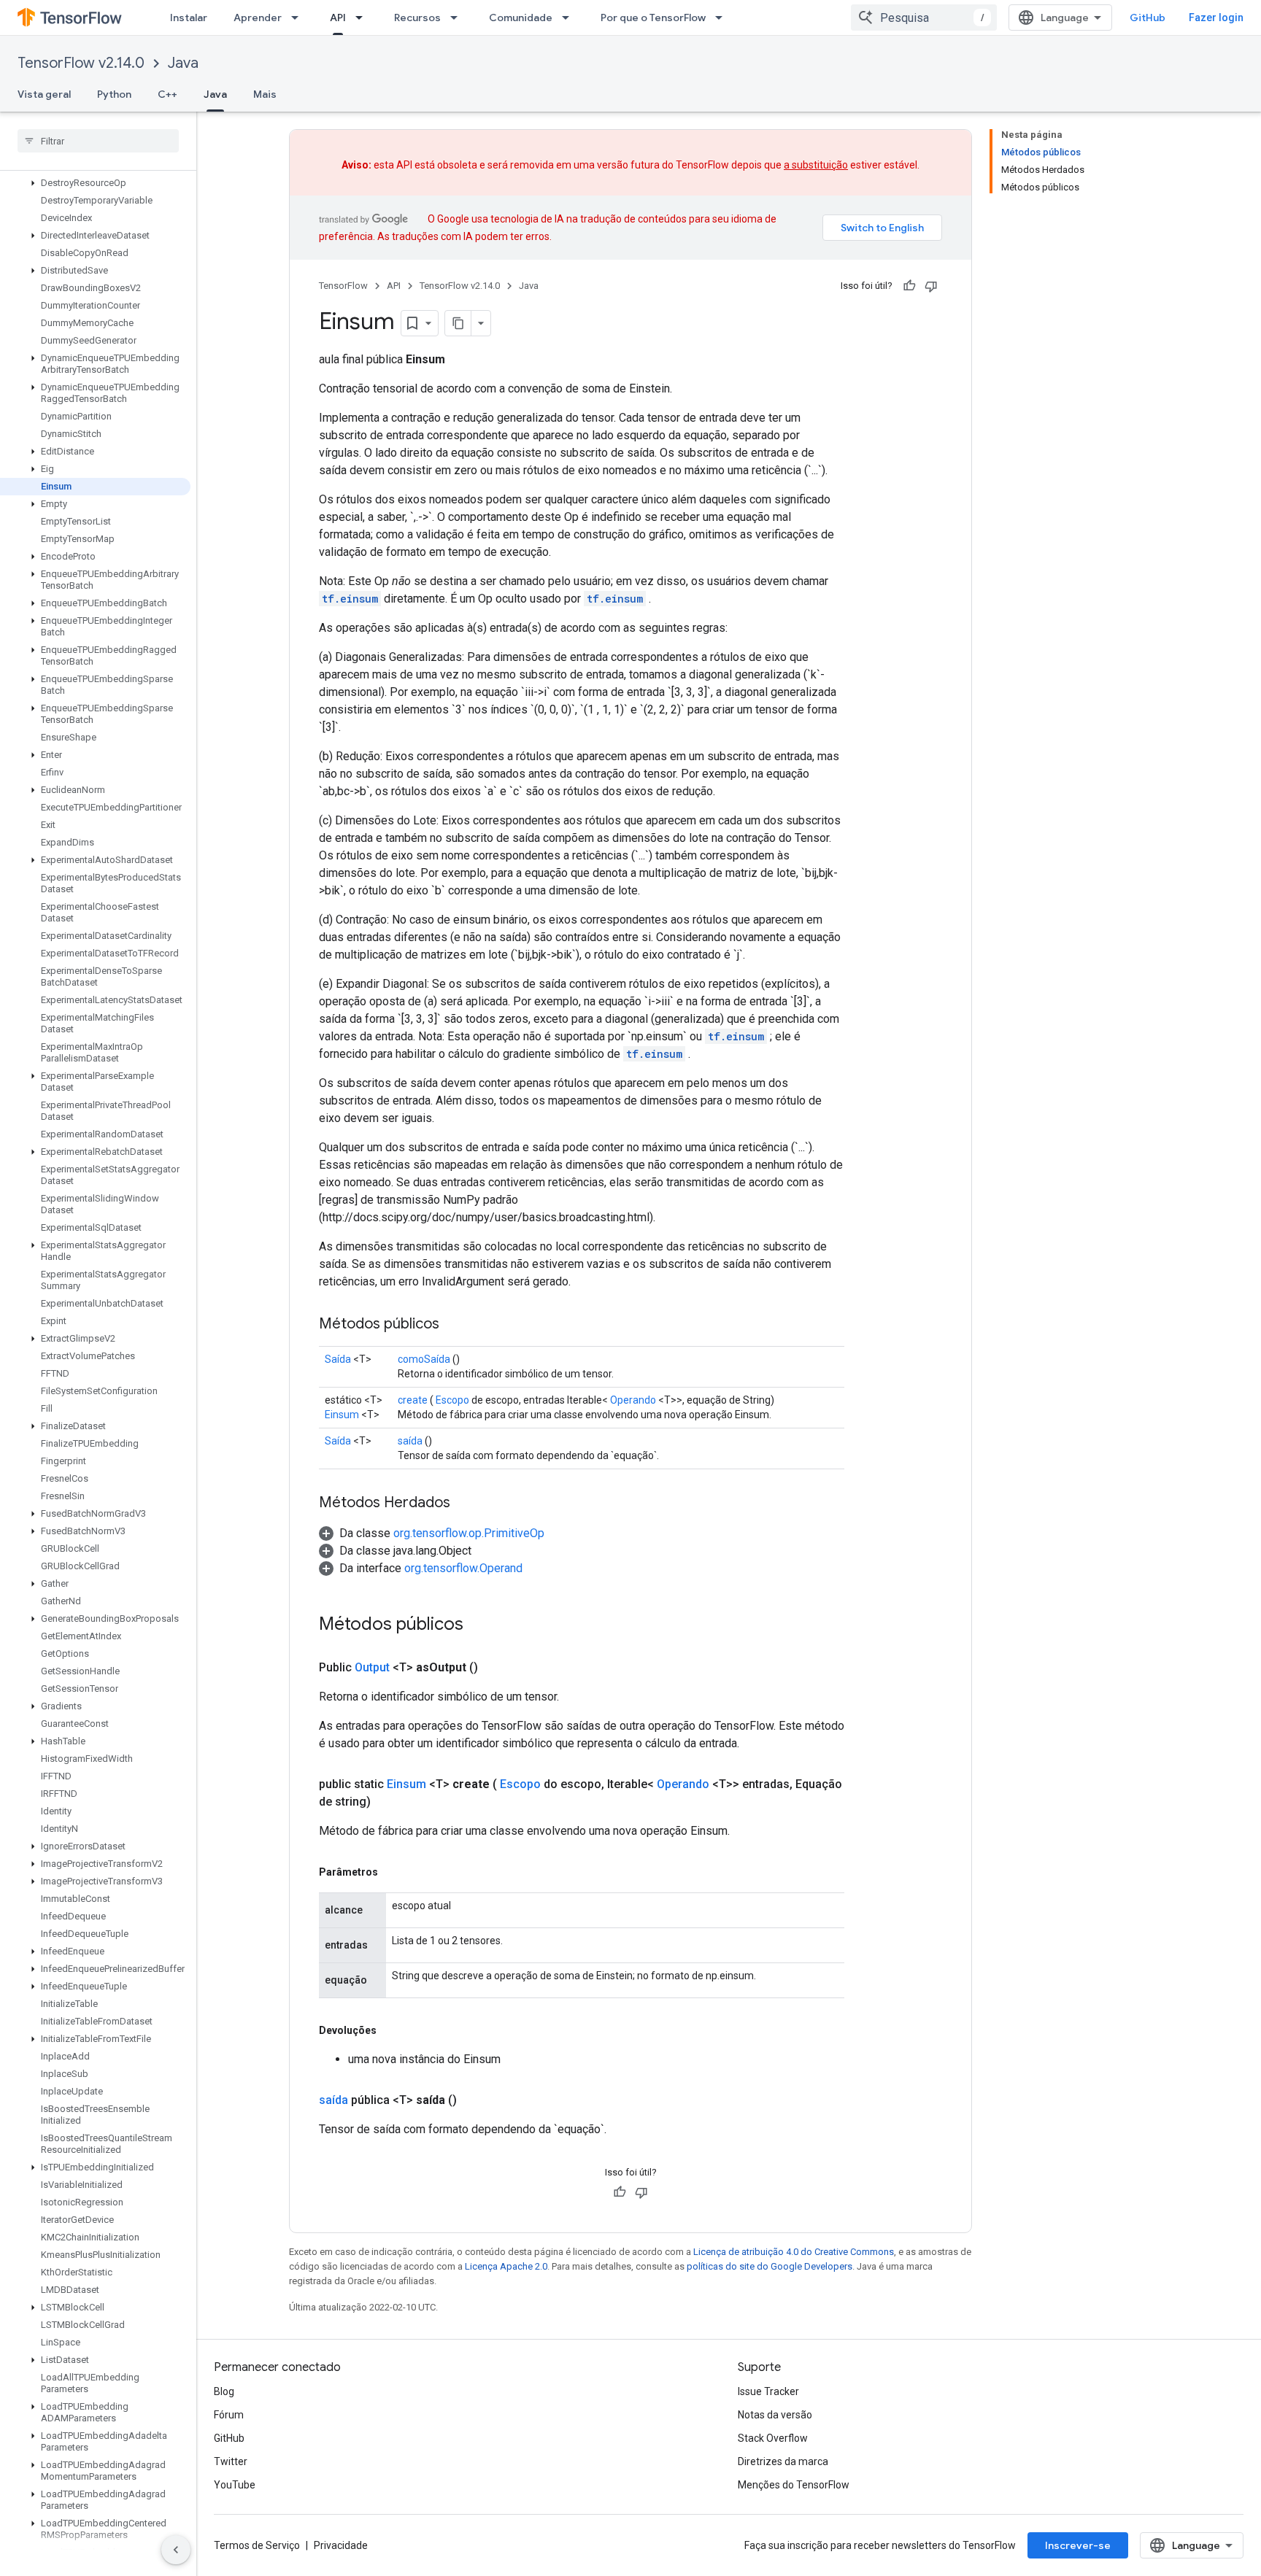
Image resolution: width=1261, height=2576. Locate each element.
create (413, 1400)
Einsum (342, 1415)
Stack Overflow (773, 2438)
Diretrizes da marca (783, 2461)
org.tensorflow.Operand (463, 1568)
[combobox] (924, 18)
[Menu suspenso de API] (363, 18)
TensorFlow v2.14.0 (81, 63)
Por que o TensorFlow (653, 18)
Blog (224, 2391)
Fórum (229, 2415)
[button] (95, 183)
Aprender (258, 18)
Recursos (417, 18)
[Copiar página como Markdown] (458, 323)
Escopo (452, 1400)
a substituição (816, 165)
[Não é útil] (931, 286)
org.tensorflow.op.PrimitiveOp (469, 1533)
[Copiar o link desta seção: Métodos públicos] (454, 1325)
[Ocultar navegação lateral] (176, 2550)
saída (410, 1441)
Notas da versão (775, 2415)
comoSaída (424, 1359)
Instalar (189, 18)
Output (372, 1667)
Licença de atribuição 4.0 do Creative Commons (794, 2252)
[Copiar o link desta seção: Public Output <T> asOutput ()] (495, 1668)
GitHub (1148, 18)
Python (114, 94)
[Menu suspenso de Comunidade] (570, 18)
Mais (265, 94)
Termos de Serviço (257, 2545)
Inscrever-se (1078, 2545)
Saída (338, 1359)
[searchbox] (98, 141)
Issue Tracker (768, 2391)
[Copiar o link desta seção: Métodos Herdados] (465, 1504)
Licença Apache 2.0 (506, 2266)
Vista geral (44, 94)
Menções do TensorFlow (794, 2485)
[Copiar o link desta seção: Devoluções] (391, 2030)
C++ (167, 94)
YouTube (235, 2485)
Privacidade (341, 2545)
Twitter (231, 2461)
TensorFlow (343, 286)
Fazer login (1216, 18)
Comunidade (521, 18)
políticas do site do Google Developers (770, 2266)
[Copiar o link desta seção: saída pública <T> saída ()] (474, 2100)
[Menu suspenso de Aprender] (299, 18)
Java (183, 63)
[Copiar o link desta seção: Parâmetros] (393, 1872)
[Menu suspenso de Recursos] (458, 18)
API (338, 18)
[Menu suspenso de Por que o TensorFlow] (723, 18)
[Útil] (909, 286)
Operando (633, 1400)
